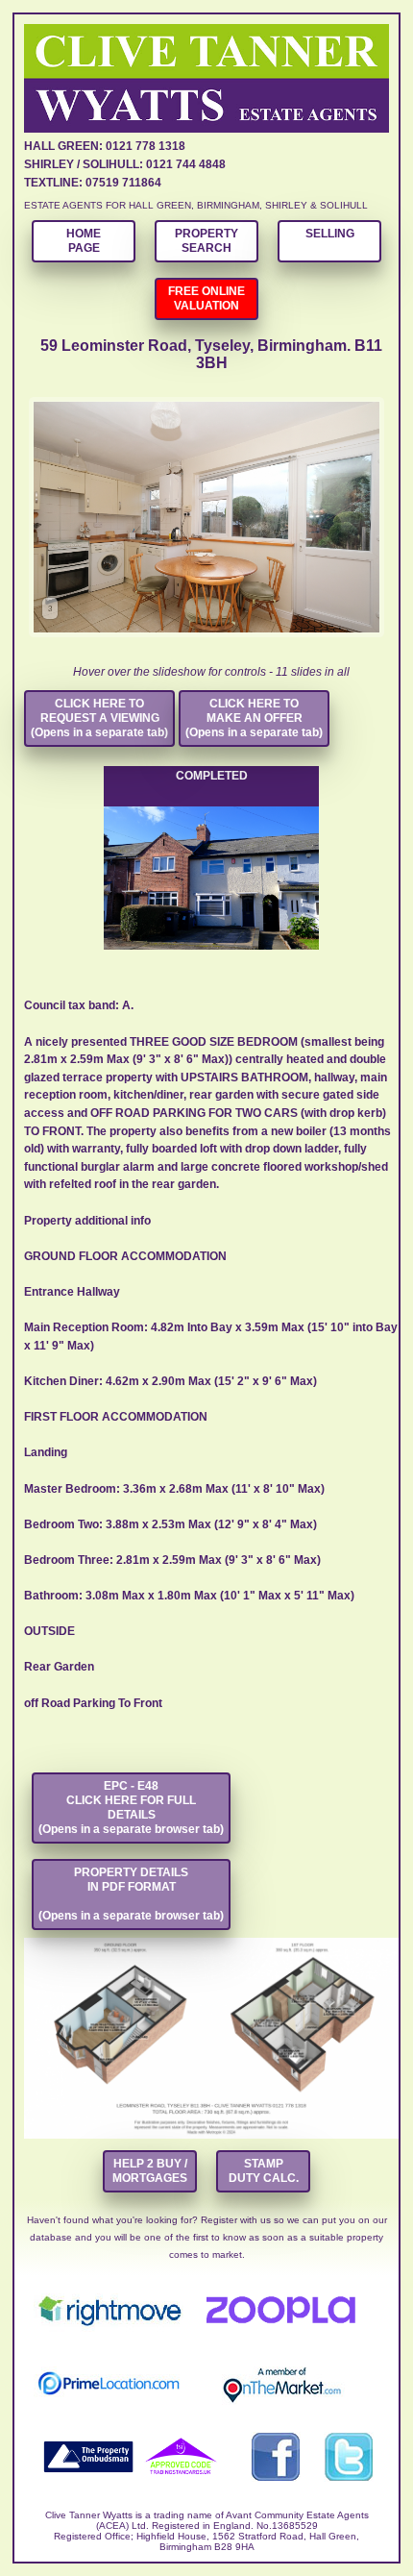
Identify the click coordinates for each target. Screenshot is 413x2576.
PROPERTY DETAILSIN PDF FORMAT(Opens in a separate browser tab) (131, 1894)
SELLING (330, 234)
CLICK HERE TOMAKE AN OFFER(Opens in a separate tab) (254, 718)
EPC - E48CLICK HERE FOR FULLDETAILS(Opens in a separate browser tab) (131, 1808)
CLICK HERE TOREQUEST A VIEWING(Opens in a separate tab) (99, 718)
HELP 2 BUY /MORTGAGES (150, 2171)
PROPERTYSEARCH (206, 241)
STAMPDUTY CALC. (264, 2171)
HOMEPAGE (84, 241)
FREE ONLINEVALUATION (206, 298)
